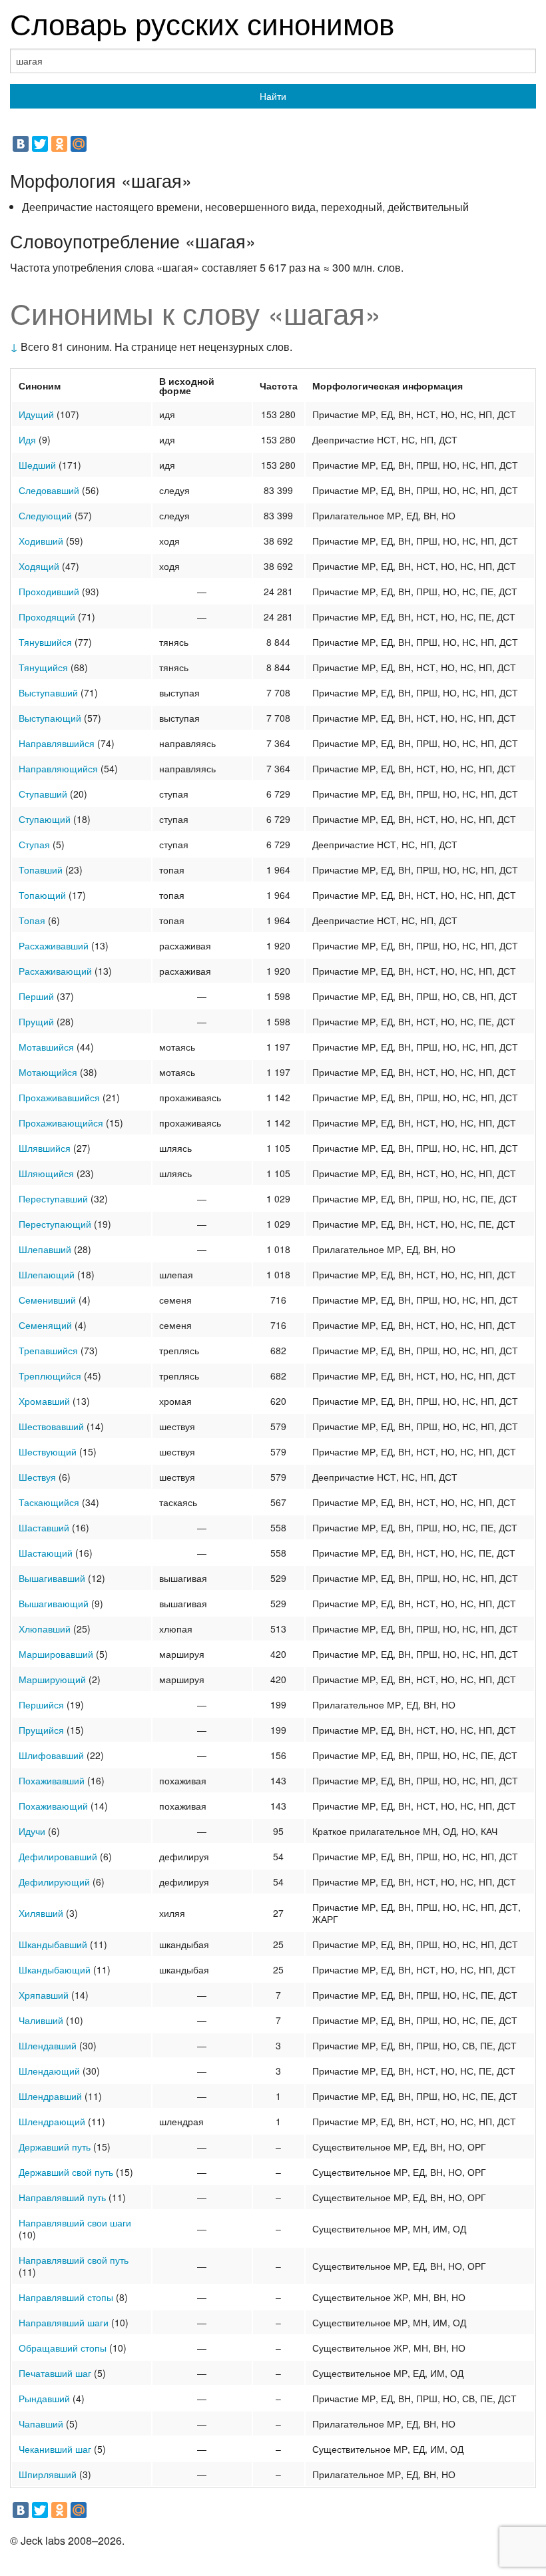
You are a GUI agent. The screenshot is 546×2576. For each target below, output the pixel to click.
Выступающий (50, 718)
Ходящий (39, 566)
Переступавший (53, 1198)
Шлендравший (50, 2096)
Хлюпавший (45, 1629)
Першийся (41, 1704)
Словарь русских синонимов (202, 22)
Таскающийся (49, 1502)
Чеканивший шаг (55, 2449)
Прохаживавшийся (59, 1097)
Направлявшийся (57, 743)
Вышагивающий (54, 1603)
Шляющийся (46, 1173)
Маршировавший (56, 1654)
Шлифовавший (51, 1755)
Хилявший (41, 1913)
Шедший (37, 465)
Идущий (36, 414)
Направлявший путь (62, 2197)
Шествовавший (51, 1426)
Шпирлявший (48, 2474)
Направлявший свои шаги (75, 2222)
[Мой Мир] (79, 144)
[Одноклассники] (59, 144)
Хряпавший (44, 1995)
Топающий (42, 895)
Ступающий (45, 819)
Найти (273, 96)
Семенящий (45, 1325)
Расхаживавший (54, 945)
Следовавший (49, 490)
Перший (36, 996)
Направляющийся (58, 768)
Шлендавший (48, 2045)
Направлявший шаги (64, 2322)
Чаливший (41, 2020)
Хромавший (44, 1401)
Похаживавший (52, 1780)
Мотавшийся (46, 1047)
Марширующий (52, 1679)
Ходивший (41, 541)
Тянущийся (43, 667)
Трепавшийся (48, 1350)
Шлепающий (47, 1274)
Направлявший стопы (66, 2297)
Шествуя (37, 1477)
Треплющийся (50, 1376)
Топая (32, 920)
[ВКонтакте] (21, 144)
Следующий (45, 515)
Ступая (34, 844)
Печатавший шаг (55, 2373)
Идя (27, 439)
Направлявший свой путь (74, 2260)
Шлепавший (45, 1249)
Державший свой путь (66, 2172)
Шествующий (48, 1451)
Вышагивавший (52, 1578)
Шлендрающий (52, 2121)
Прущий (36, 1021)
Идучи (32, 1831)
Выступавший (48, 692)
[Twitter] (40, 144)
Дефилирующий (54, 1882)
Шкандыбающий (55, 1969)
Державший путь (55, 2147)
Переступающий (55, 1224)
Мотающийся (48, 1072)
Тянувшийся (45, 642)
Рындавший (44, 2398)
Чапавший (41, 2424)
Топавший (41, 870)
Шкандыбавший (53, 1944)
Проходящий (47, 617)
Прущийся (41, 1730)
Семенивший (47, 1300)
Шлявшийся (45, 1148)
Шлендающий (49, 2071)
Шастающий (46, 1553)
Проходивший (49, 591)
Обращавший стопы (63, 2348)
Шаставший (44, 1527)
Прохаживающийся (61, 1123)
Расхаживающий (55, 971)
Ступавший (43, 794)
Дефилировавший (58, 1856)
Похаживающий (53, 1806)
